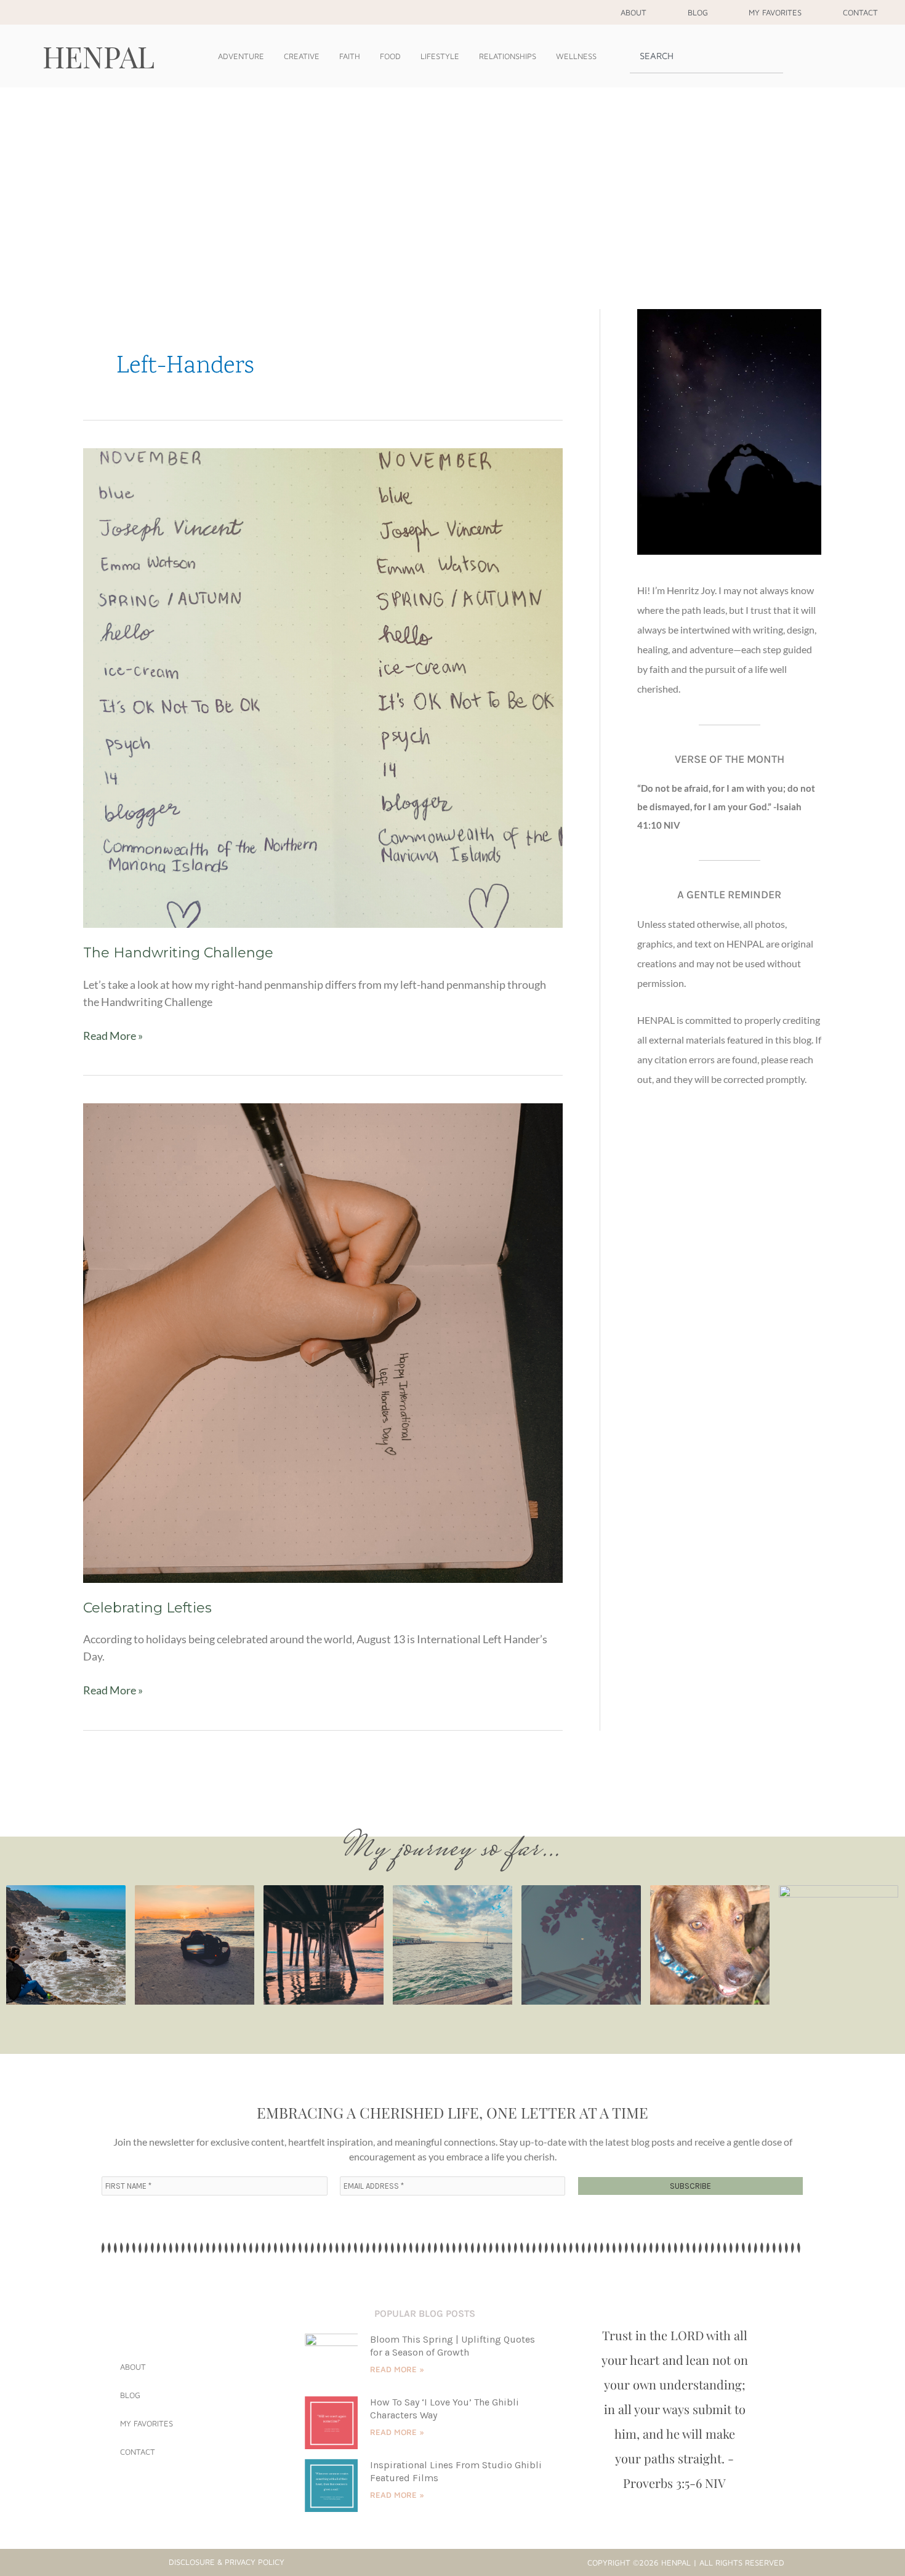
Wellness (576, 56)
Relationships (508, 56)
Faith (350, 56)
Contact (860, 12)
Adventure (241, 56)
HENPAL (99, 56)
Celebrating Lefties (147, 1608)
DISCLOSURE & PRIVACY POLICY (227, 2562)
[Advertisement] (452, 180)
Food (390, 56)
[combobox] (706, 56)
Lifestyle (440, 56)
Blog (698, 12)
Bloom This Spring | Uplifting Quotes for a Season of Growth (452, 2346)
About (633, 12)
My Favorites (775, 12)
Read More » (113, 1035)
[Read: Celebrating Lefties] (323, 1342)
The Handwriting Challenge (178, 953)
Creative (302, 56)
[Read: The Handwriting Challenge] (323, 686)
